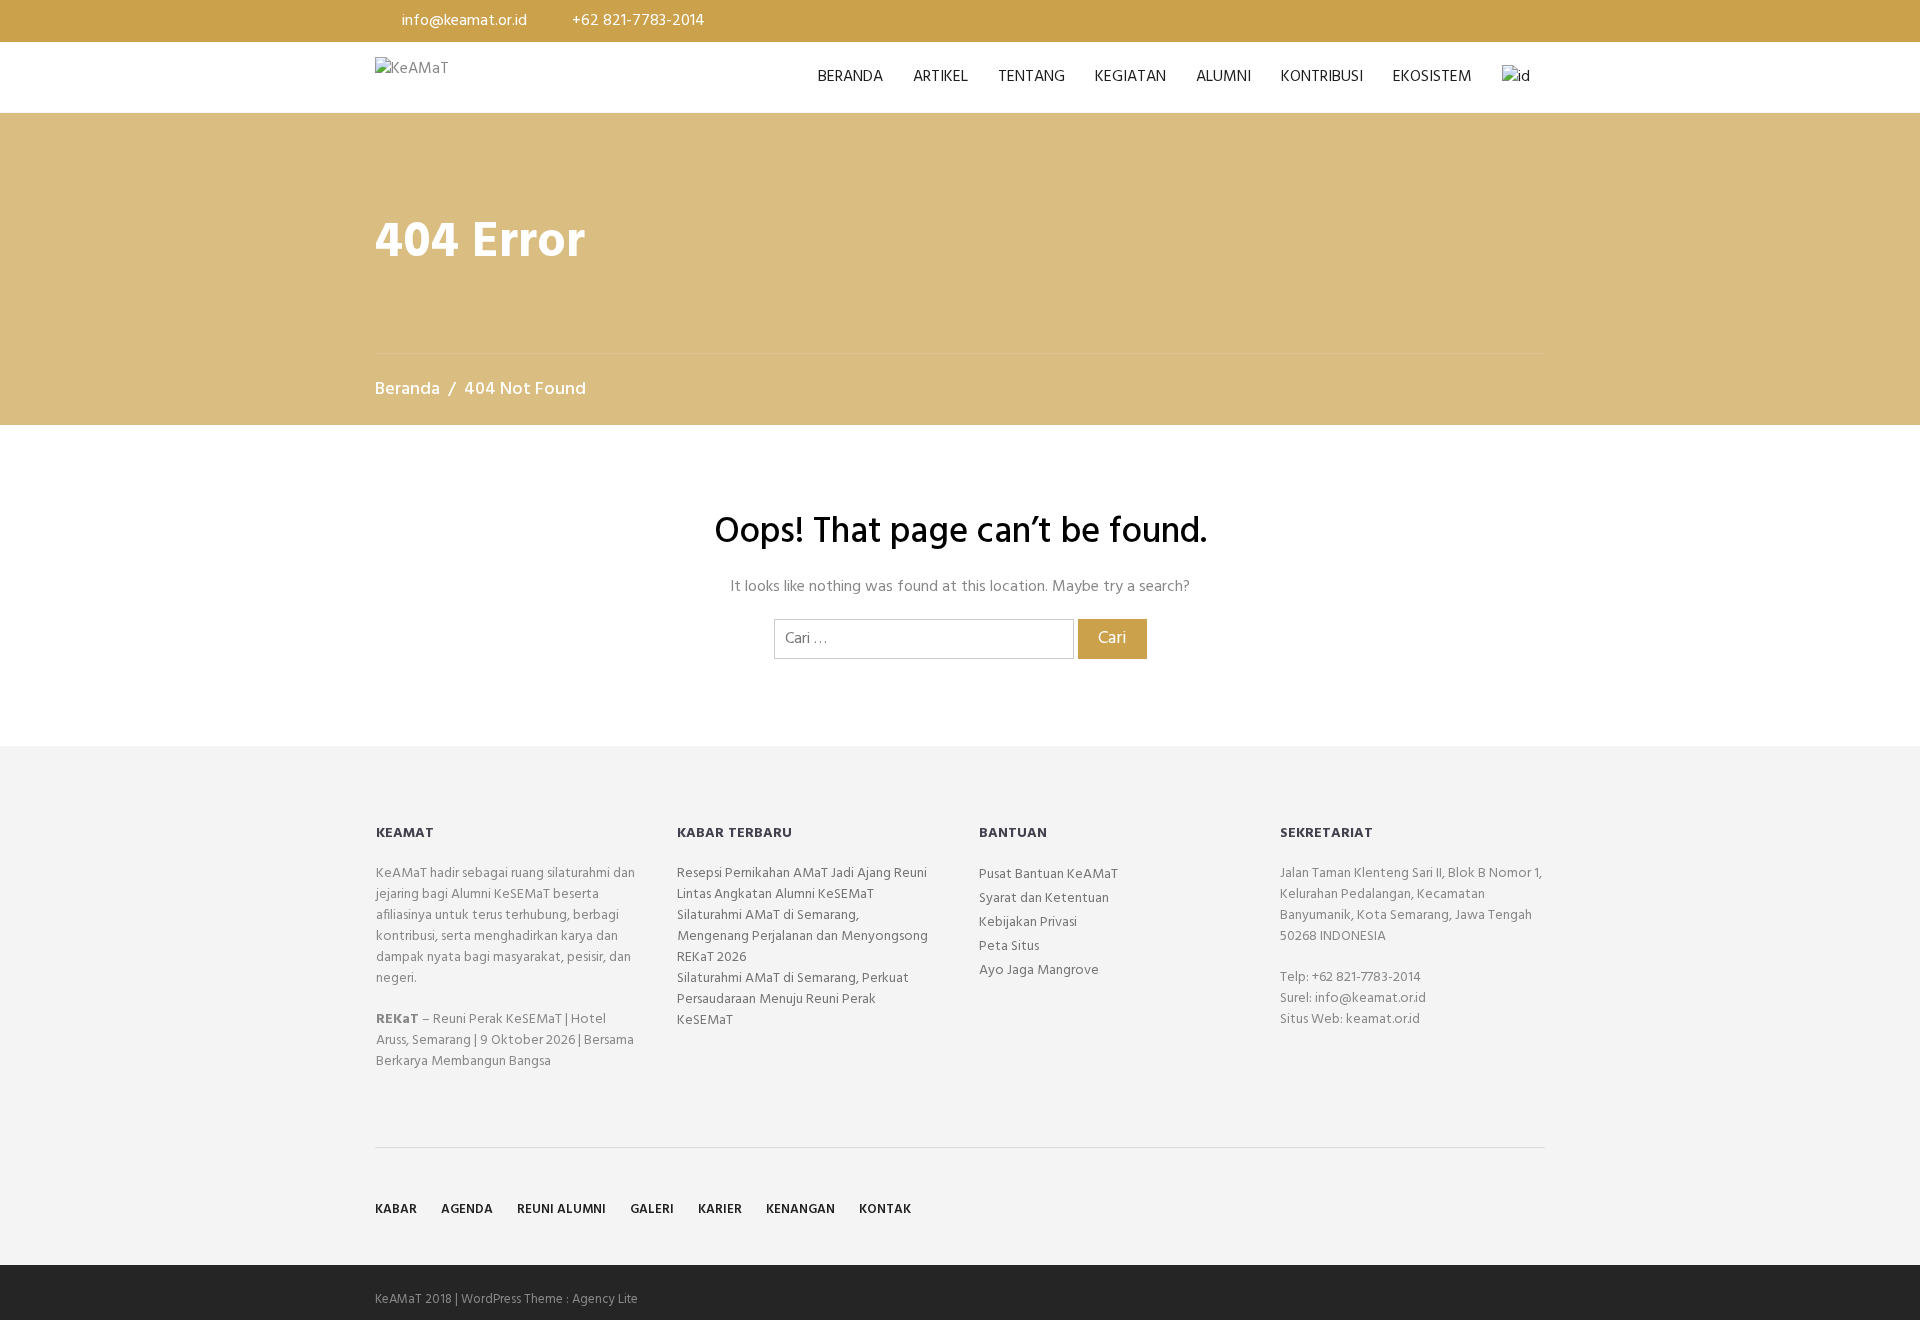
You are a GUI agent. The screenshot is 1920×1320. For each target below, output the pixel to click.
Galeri (652, 1209)
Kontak (885, 1209)
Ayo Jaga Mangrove (1039, 970)
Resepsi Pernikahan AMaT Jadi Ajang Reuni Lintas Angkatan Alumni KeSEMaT (802, 884)
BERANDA (850, 77)
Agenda (467, 1209)
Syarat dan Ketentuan (1044, 898)
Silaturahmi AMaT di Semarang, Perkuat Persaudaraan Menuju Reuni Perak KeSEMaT (793, 999)
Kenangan (800, 1209)
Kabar (396, 1209)
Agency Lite (605, 1299)
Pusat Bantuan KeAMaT (1048, 874)
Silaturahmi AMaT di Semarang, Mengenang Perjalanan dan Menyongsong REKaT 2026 (802, 936)
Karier (720, 1209)
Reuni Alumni (561, 1209)
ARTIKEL (940, 77)
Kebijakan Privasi (1028, 922)
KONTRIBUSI (1322, 77)
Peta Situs (1009, 946)
